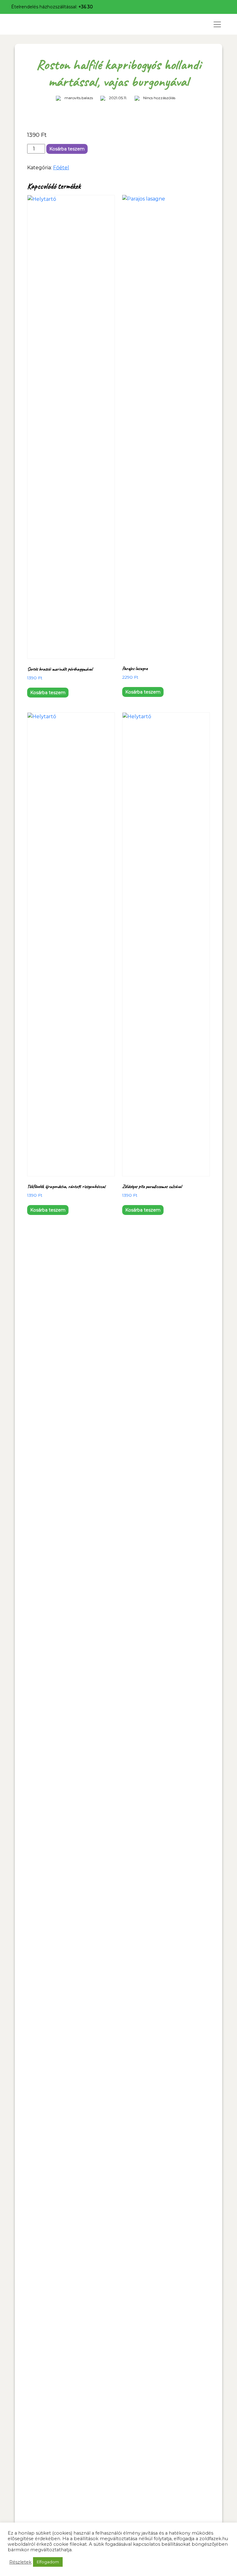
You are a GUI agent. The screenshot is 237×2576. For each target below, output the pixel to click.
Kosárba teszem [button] (48, 693)
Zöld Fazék (37, 24)
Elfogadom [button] (48, 2562)
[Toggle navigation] (217, 24)
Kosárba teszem (67, 149)
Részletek (20, 2562)
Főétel (61, 168)
